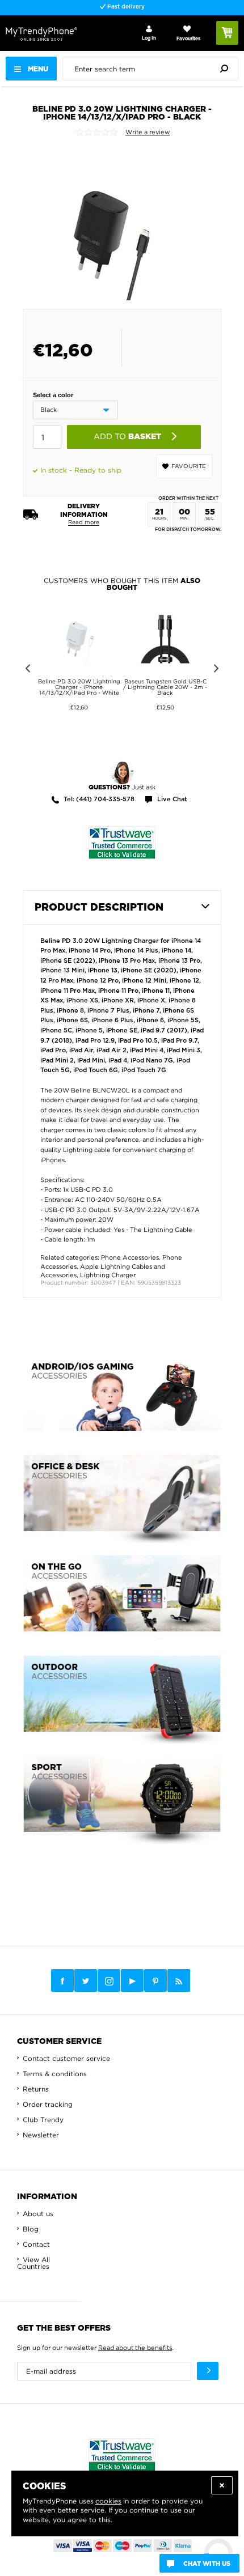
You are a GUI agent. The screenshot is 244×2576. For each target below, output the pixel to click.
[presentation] (153, 69)
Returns (36, 2089)
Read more (84, 522)
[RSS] (179, 1980)
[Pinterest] (155, 1981)
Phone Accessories (130, 1257)
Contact (36, 2244)
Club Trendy (43, 2120)
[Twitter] (86, 1980)
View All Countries (33, 2263)
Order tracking (48, 2104)
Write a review (148, 132)
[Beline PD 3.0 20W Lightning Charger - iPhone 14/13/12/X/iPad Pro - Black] (112, 223)
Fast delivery (125, 7)
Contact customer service (66, 2058)
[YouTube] (132, 1980)
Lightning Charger (108, 1275)
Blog (31, 2229)
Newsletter (41, 2135)
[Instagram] (109, 1981)
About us (38, 2214)
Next (218, 670)
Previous (26, 670)
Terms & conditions (55, 2074)
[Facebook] (62, 1980)
